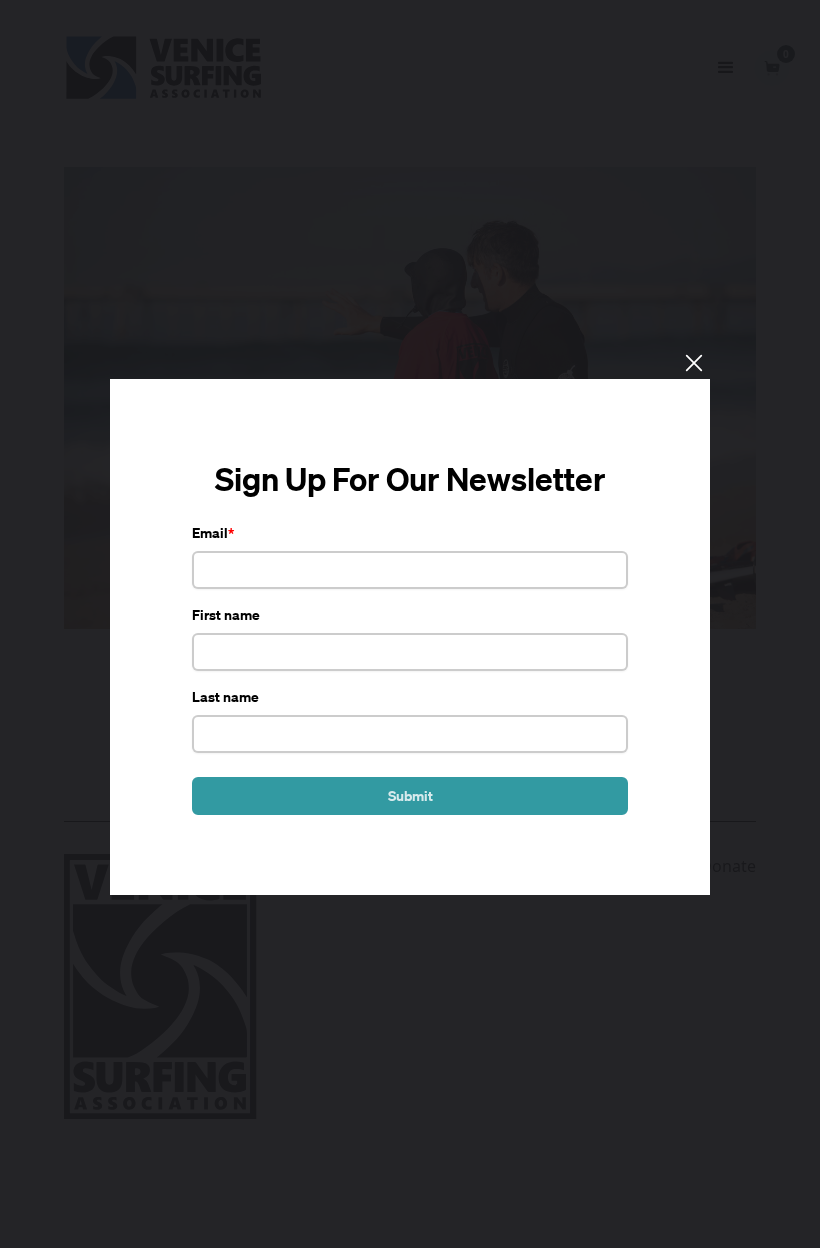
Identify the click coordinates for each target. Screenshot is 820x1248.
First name (226, 614)
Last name (225, 696)
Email (210, 532)
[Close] (693, 362)
